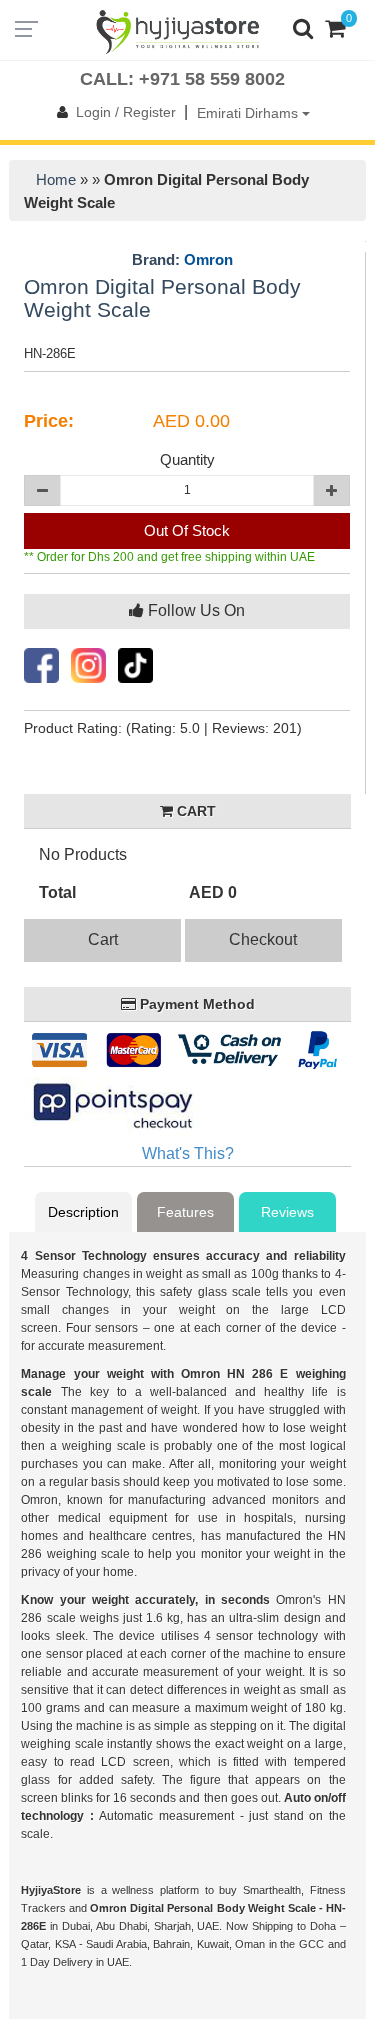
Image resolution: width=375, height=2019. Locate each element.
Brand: (182, 260)
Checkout (263, 939)
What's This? (188, 1153)
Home (56, 179)
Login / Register (126, 112)
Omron (208, 259)
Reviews (287, 1212)
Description (83, 1212)
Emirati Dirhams (249, 113)
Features (185, 1212)
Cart (103, 939)
